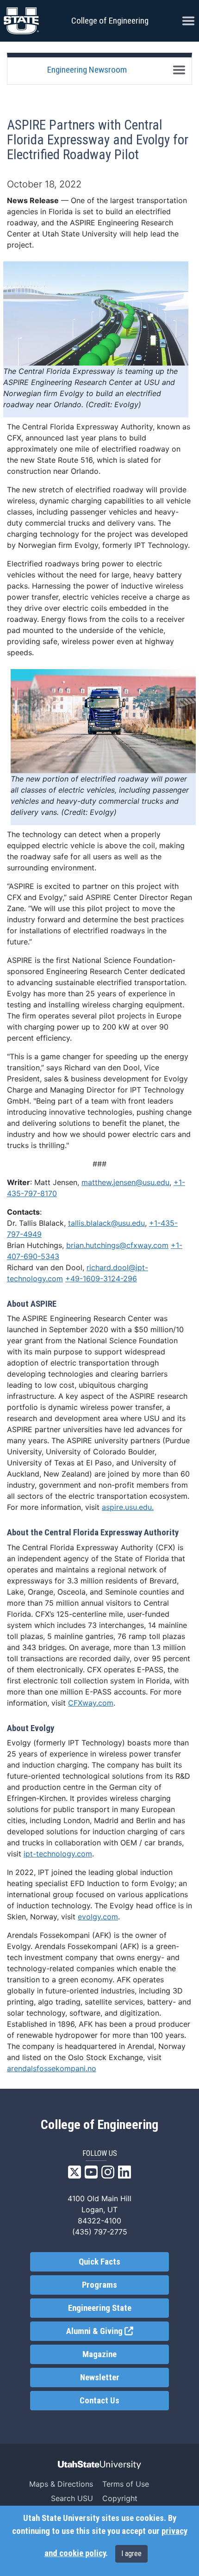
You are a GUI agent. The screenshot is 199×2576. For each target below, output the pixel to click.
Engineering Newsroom (87, 70)
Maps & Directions (61, 2484)
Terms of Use (126, 2484)
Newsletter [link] (100, 2377)
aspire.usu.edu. (128, 1507)
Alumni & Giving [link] (118, 2331)
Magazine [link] (99, 2354)
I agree (131, 2554)
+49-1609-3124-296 (101, 1279)
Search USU (72, 2498)
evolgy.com (98, 1917)
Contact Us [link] (99, 2401)
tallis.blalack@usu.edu (106, 1223)
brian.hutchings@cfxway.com (117, 1245)
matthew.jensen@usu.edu (125, 1182)
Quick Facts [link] (99, 2262)
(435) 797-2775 (100, 2232)
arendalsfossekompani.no (52, 2068)
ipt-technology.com (58, 1854)
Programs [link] (99, 2285)
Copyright (120, 2498)
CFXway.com (91, 1703)
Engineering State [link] (100, 2308)
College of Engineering (110, 21)
